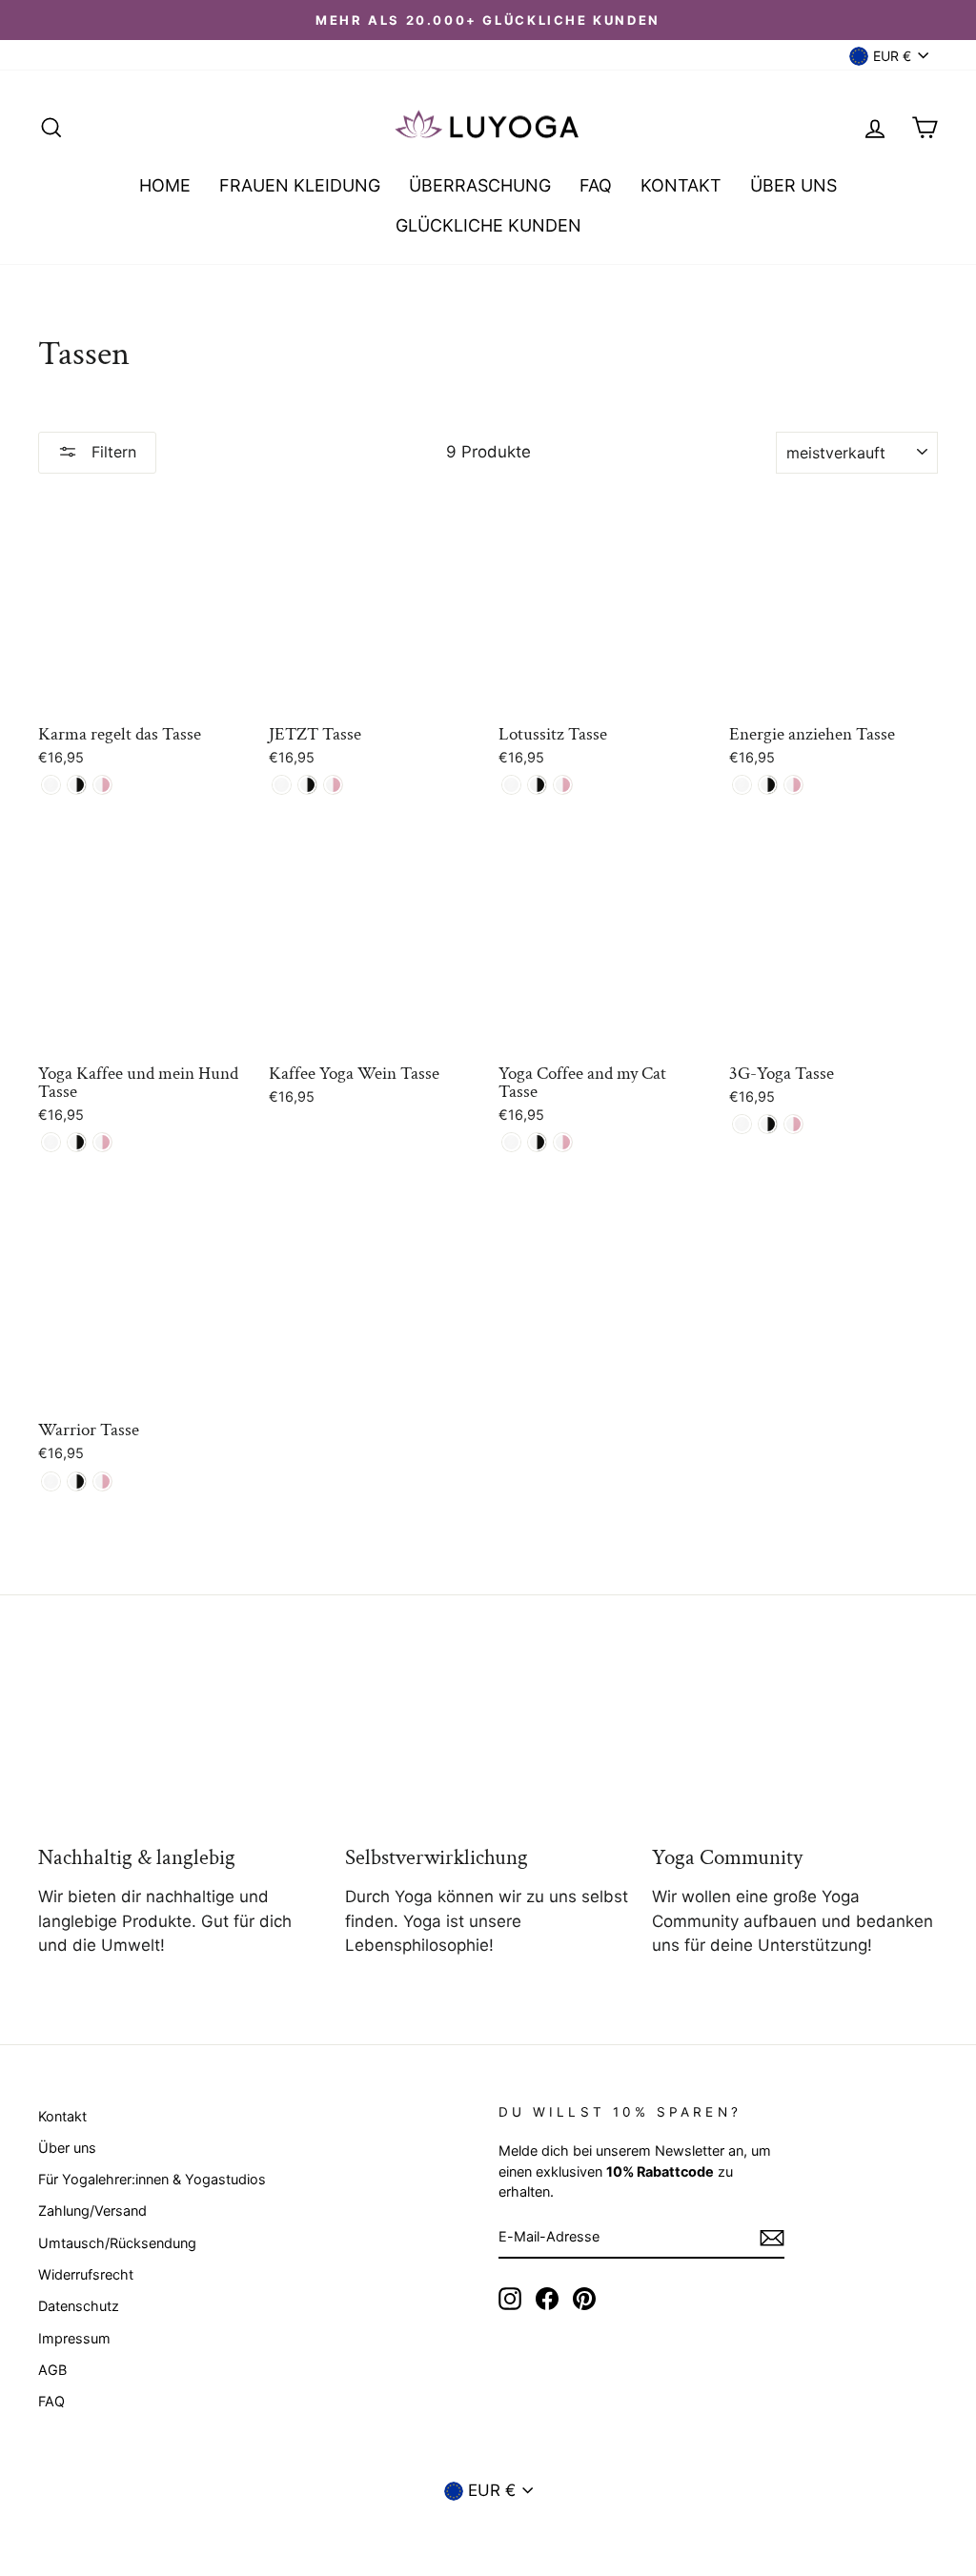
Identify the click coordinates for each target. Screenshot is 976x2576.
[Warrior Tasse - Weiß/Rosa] (102, 1481)
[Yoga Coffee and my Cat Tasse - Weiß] (511, 1142)
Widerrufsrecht (86, 2274)
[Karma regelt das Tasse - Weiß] (51, 785)
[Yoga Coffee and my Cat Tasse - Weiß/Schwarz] (537, 1142)
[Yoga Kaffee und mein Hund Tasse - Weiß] (51, 1142)
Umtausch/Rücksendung (117, 2243)
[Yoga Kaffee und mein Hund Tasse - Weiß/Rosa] (102, 1142)
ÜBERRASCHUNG (480, 185)
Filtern (112, 452)
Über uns (67, 2148)
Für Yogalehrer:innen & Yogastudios (152, 2179)
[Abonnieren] (772, 2238)
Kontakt (62, 2116)
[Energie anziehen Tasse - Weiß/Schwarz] (768, 785)
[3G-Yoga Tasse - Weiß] (742, 1124)
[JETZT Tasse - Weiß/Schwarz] (307, 785)
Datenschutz (79, 2306)
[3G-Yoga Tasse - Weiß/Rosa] (793, 1124)
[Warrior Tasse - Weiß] (51, 1481)
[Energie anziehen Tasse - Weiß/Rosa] (793, 785)
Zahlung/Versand (92, 2211)
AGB (52, 2370)
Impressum (74, 2338)
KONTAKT (681, 185)
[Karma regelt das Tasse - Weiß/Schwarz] (77, 785)
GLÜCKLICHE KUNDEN (488, 225)
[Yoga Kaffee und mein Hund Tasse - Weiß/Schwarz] (77, 1142)
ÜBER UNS (793, 185)
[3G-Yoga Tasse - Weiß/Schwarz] (768, 1124)
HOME (165, 185)
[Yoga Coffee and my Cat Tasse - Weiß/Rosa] (563, 1142)
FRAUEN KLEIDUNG (300, 185)
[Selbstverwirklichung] (488, 1747)
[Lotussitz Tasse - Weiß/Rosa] (563, 785)
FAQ (596, 185)
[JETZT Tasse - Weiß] (282, 785)
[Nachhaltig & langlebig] (181, 1747)
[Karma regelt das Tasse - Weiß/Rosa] (102, 785)
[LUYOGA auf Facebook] (547, 2299)
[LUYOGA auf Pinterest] (584, 2299)
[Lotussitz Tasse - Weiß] (511, 785)
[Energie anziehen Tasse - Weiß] (742, 785)
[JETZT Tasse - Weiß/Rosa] (333, 785)
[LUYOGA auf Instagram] (510, 2299)
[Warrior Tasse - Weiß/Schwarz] (77, 1481)
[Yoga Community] (795, 1747)
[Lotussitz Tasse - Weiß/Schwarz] (537, 785)
